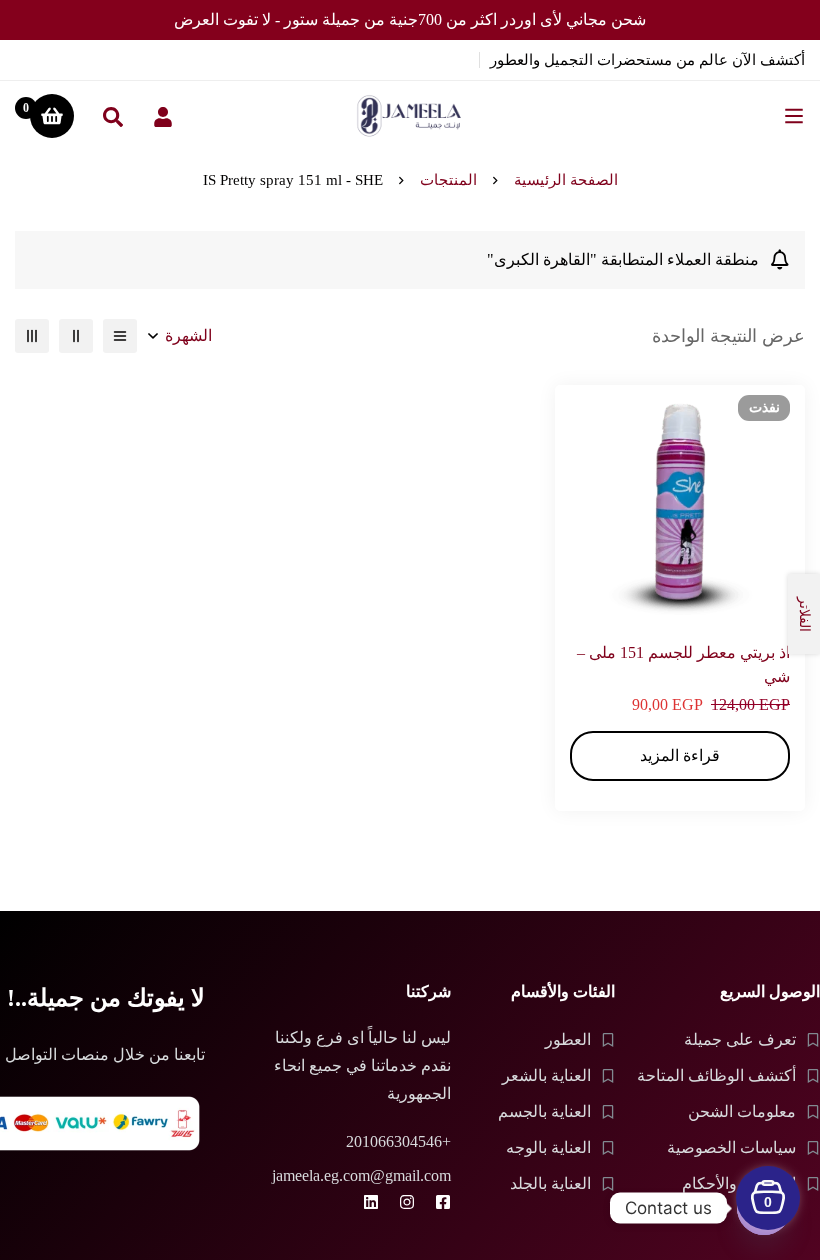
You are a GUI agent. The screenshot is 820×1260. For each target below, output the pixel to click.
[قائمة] (120, 336)
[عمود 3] (32, 336)
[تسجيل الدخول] (163, 116)
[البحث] (113, 116)
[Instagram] (407, 1202)
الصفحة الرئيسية (566, 180)
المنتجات (448, 180)
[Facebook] (443, 1202)
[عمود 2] (76, 336)
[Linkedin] (371, 1202)
